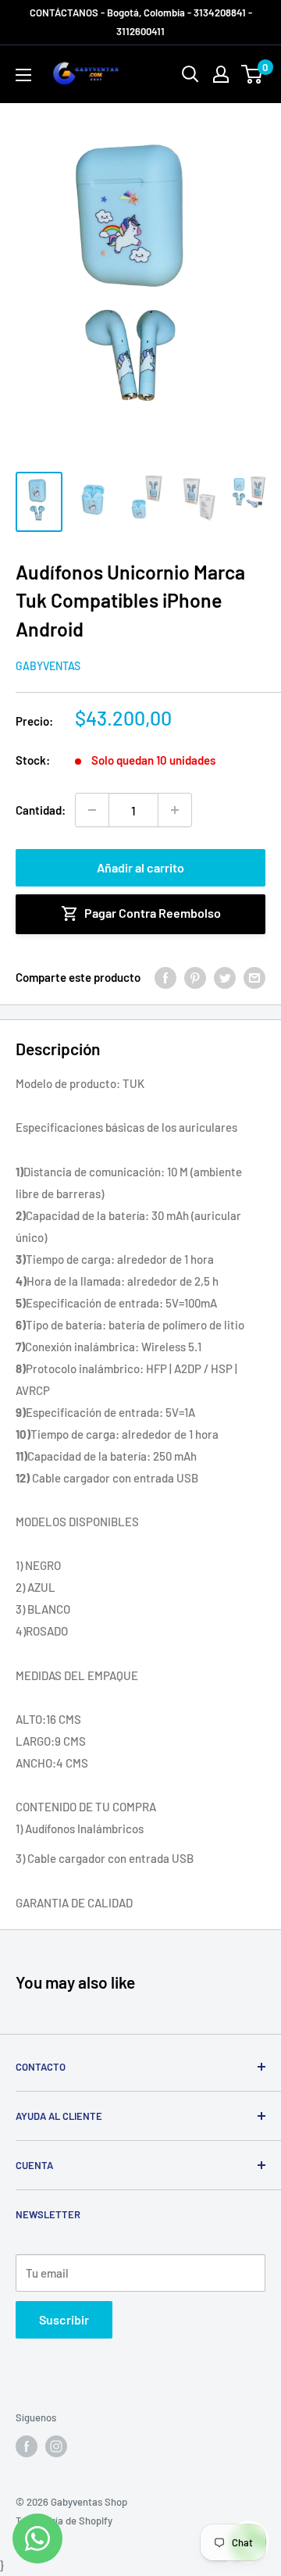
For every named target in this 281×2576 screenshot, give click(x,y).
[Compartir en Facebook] (165, 977)
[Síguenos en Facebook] (27, 2446)
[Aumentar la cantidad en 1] (175, 810)
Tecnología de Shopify (64, 2521)
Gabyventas (48, 666)
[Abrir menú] (23, 75)
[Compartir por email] (254, 977)
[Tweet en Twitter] (225, 977)
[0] (253, 74)
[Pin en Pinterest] (195, 977)
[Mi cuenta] (221, 74)
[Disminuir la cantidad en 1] (92, 810)
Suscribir (64, 2319)
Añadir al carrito (140, 867)
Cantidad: (41, 810)
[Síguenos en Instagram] (56, 2446)
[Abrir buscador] (190, 74)
